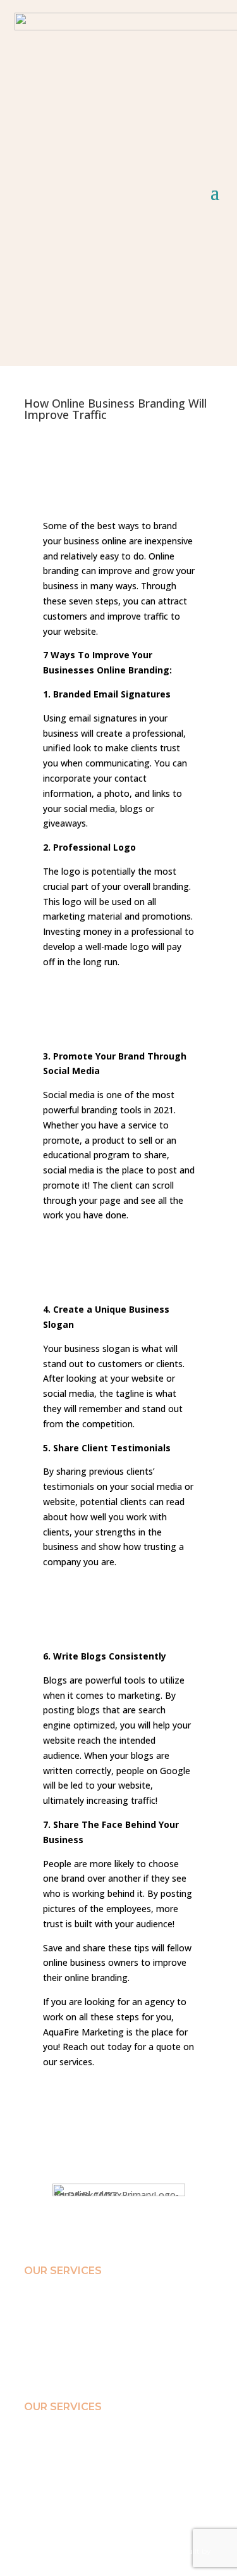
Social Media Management (69, 2342)
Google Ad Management (65, 2370)
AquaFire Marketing (83, 2032)
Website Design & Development (76, 2356)
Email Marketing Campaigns (72, 2315)
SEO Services (46, 2329)
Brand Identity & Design (64, 2301)
